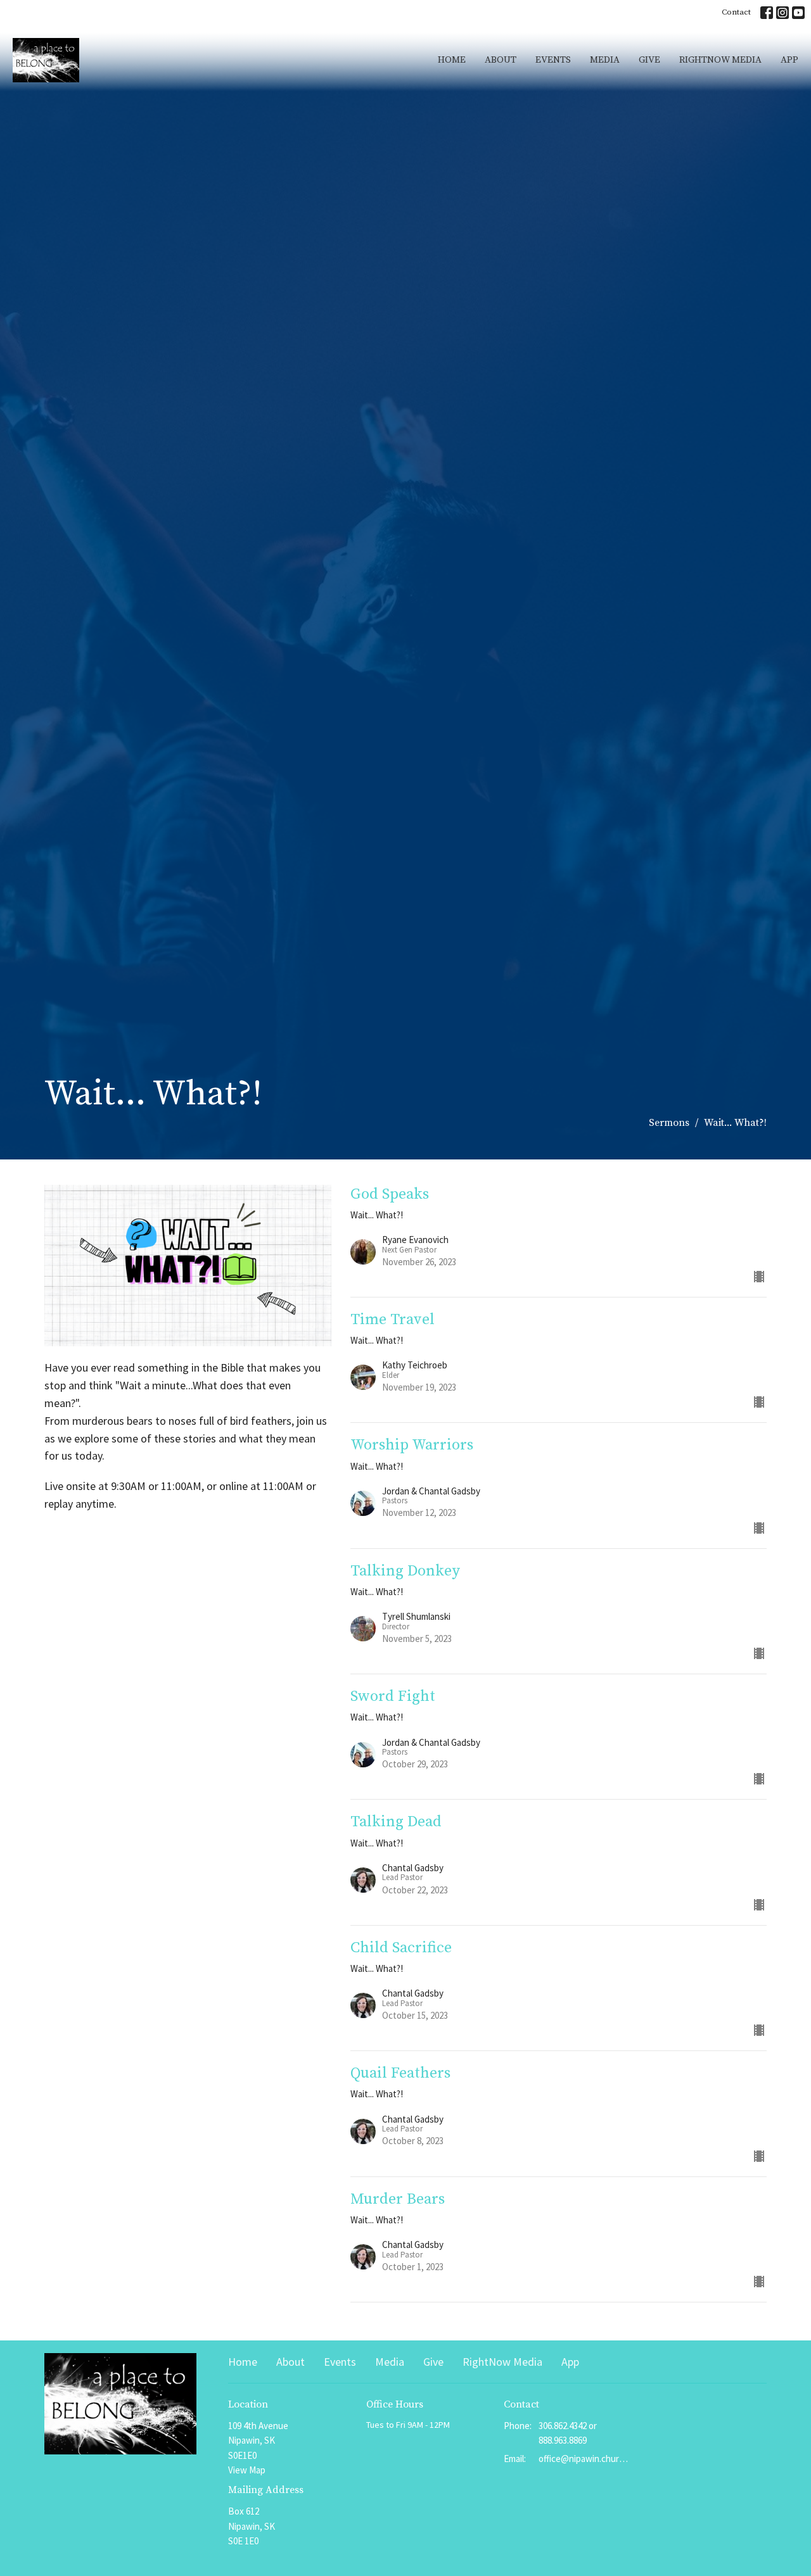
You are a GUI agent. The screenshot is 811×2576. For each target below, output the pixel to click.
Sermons (669, 1123)
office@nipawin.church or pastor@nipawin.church (584, 2459)
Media (605, 60)
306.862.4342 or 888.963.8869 (568, 2433)
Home (452, 60)
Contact (736, 12)
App (789, 60)
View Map (247, 2470)
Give (649, 60)
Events (553, 60)
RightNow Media (720, 60)
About (501, 60)
